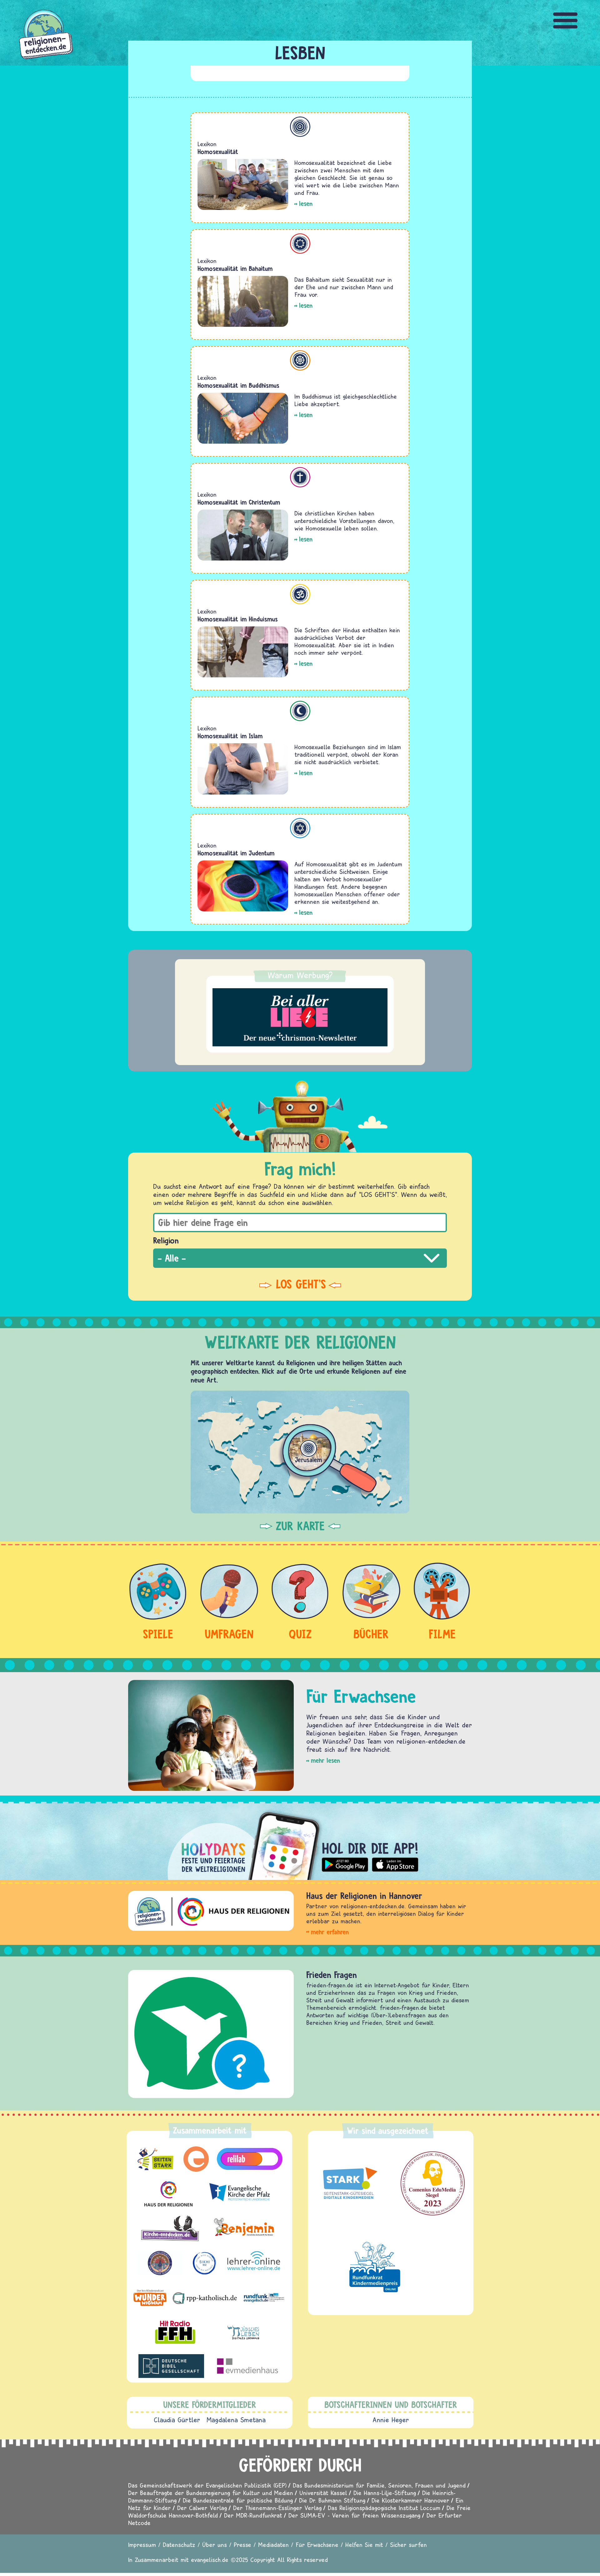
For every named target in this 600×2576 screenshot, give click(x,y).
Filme (442, 1634)
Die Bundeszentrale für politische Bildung (238, 2500)
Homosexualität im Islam (230, 736)
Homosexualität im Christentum (239, 502)
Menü (566, 20)
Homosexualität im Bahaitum (235, 269)
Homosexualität (218, 152)
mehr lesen (325, 1760)
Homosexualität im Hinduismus (238, 619)
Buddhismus (300, 360)
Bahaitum (300, 244)
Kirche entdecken (353, 1975)
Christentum (300, 477)
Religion (166, 1240)
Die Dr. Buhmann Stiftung (332, 2500)
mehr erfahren (330, 1932)
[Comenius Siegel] (433, 2183)
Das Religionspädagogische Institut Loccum (384, 2508)
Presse (242, 2545)
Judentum (300, 828)
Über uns (215, 2545)
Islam (300, 711)
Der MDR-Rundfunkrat (253, 2515)
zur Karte (300, 1526)
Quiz (300, 1634)
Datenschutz (179, 2545)
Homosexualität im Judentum (236, 853)
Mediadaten (273, 2545)
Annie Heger (391, 2420)
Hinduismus (300, 594)
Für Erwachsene (317, 2545)
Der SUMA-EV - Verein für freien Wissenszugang (354, 2515)
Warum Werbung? (300, 975)
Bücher (371, 1634)
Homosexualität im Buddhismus (238, 385)
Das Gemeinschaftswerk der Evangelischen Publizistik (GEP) (207, 2485)
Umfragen (229, 1634)
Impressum (142, 2545)
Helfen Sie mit (364, 2545)
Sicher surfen (408, 2545)
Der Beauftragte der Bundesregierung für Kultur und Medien (211, 2493)
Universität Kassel (323, 2493)
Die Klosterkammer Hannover (410, 2500)
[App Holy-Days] (300, 1841)
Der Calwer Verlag (202, 2508)
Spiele (158, 1634)
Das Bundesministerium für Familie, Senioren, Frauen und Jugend (379, 2485)
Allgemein (300, 127)
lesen (306, 204)
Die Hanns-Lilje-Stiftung (385, 2493)
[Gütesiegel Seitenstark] (349, 2183)
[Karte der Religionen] (300, 1452)
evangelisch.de (210, 2560)
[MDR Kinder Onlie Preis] (375, 2267)
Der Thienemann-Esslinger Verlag (277, 2508)
